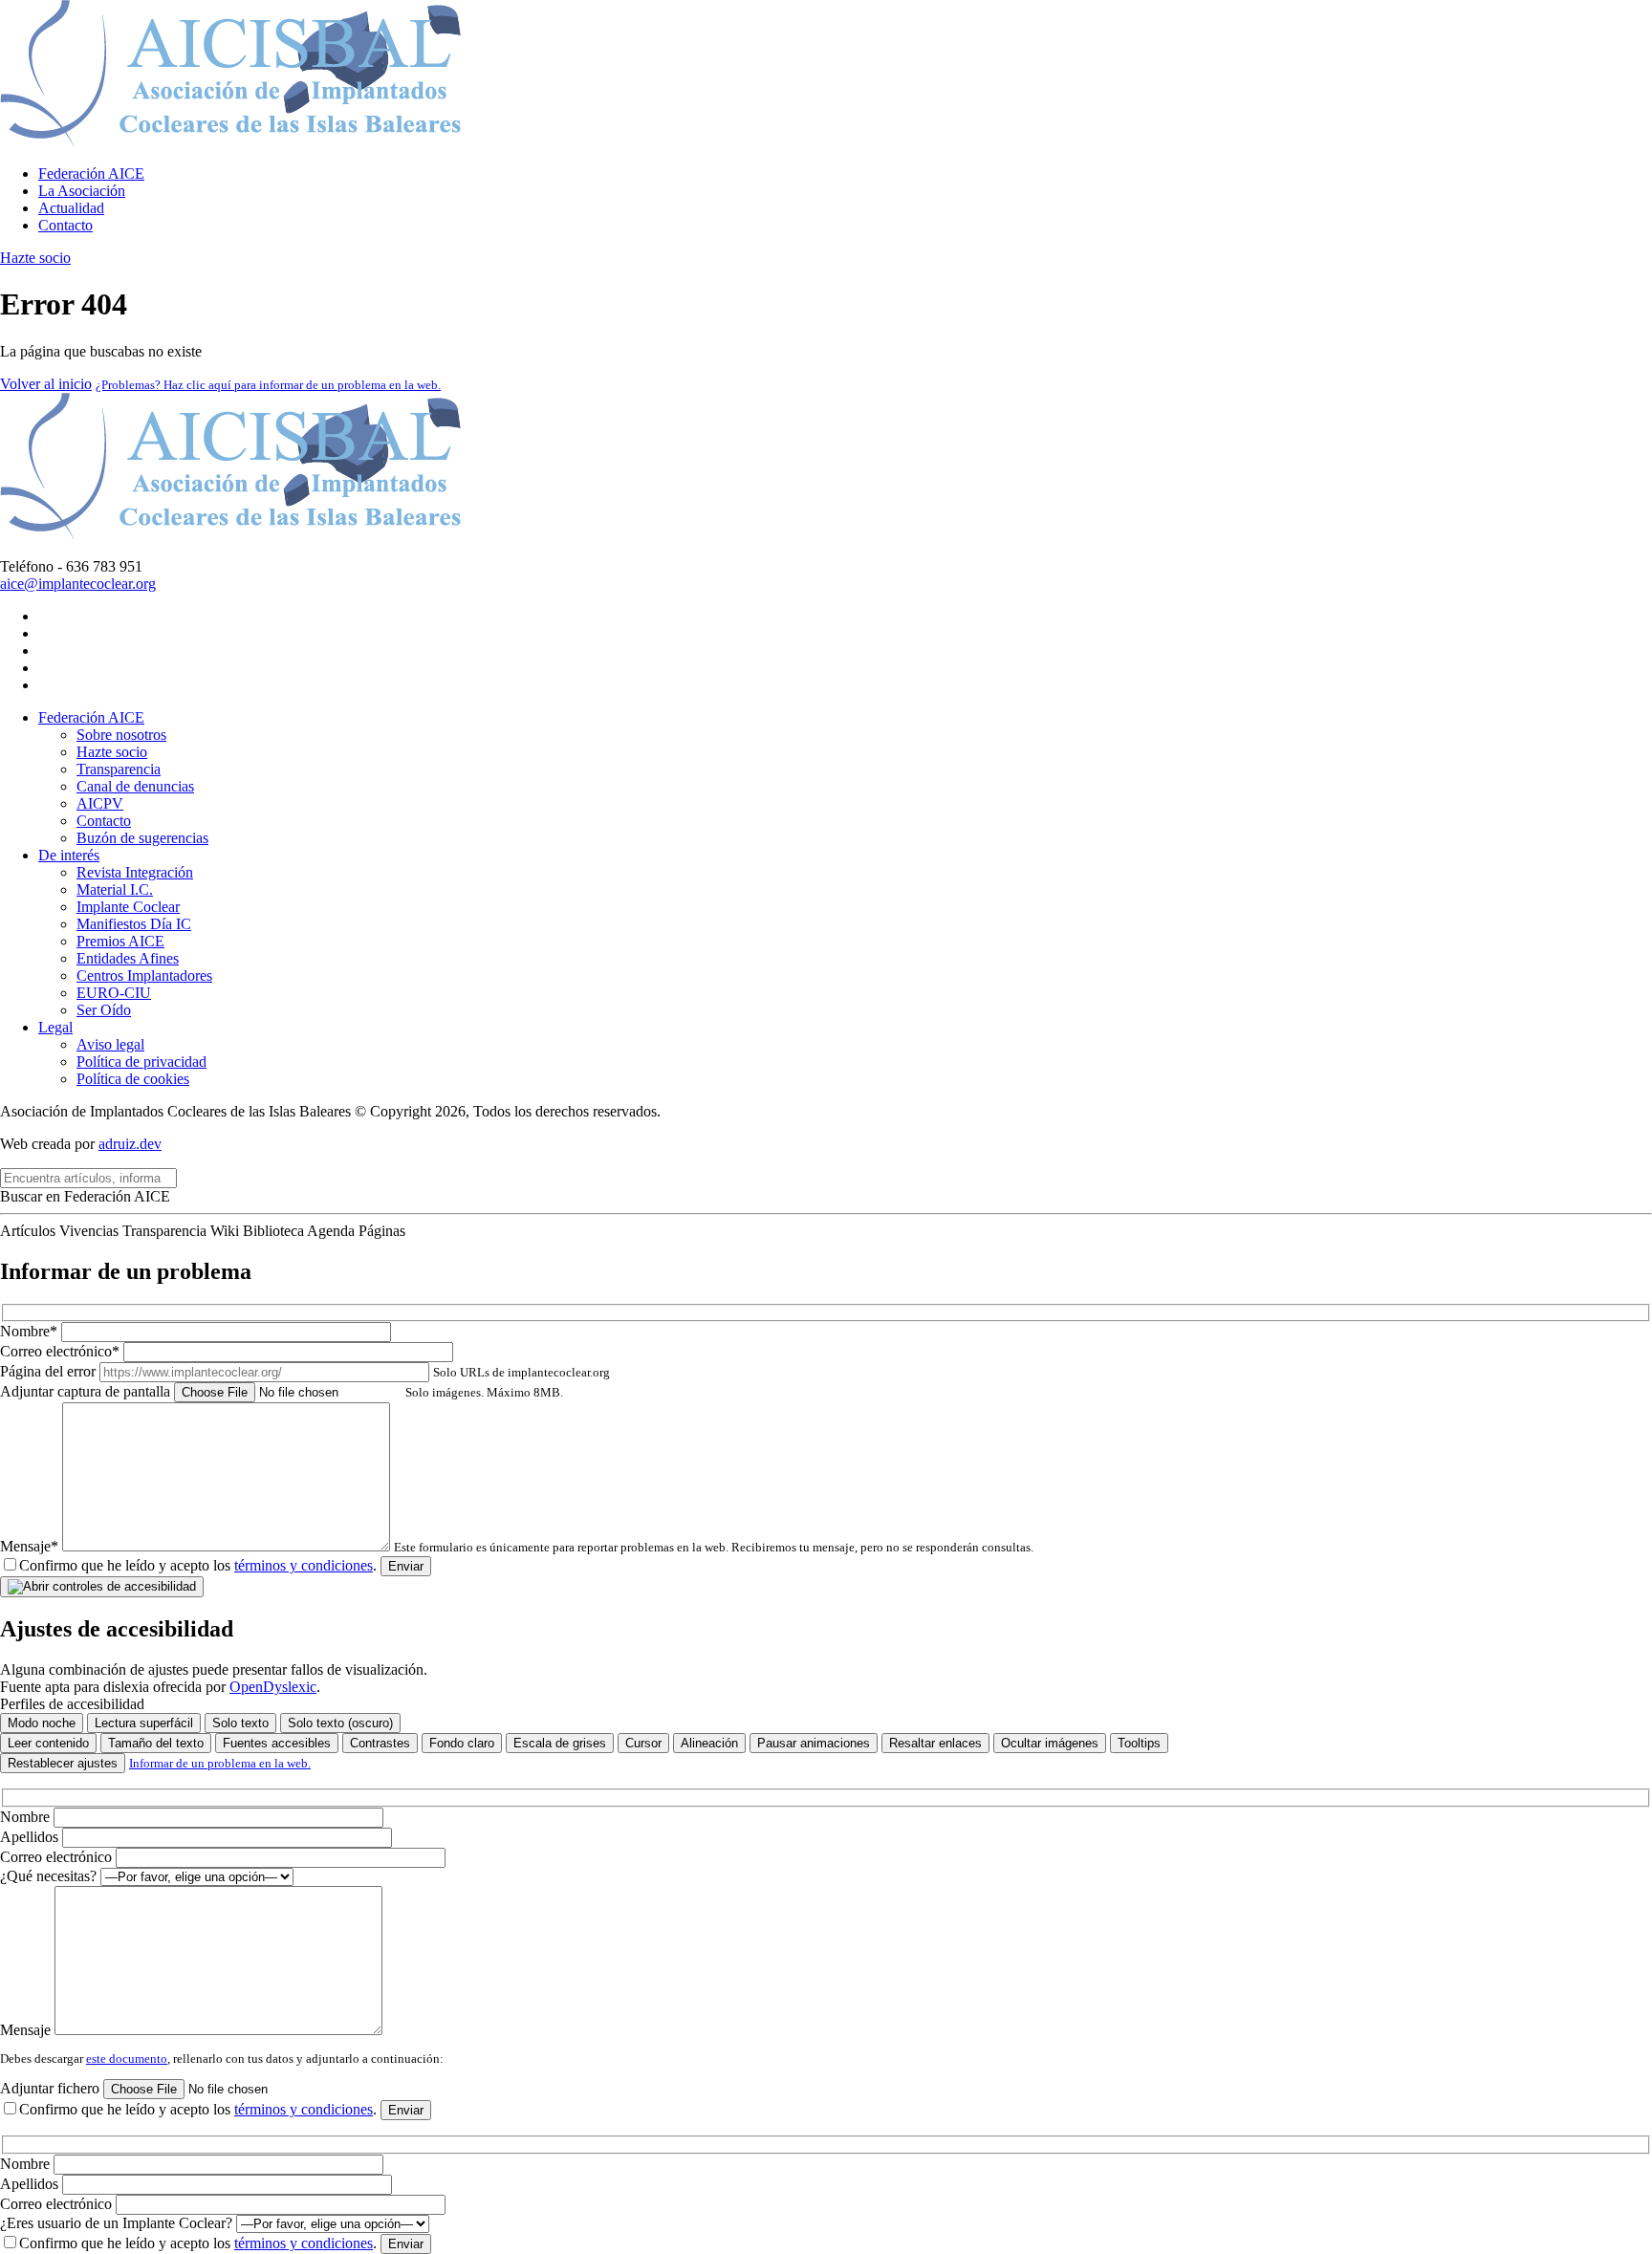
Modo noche (42, 1723)
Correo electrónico (58, 1857)
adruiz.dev (130, 1144)
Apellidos (31, 1837)
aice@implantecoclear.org (78, 584)
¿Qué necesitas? (50, 1876)
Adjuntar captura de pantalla (282, 1391)
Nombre (27, 1817)
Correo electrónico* (62, 1351)
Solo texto (240, 1723)
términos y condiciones (304, 1565)
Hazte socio (35, 258)
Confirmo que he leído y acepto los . (198, 1565)
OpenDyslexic (273, 1687)
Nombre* (31, 1331)
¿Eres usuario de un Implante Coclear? (118, 2223)
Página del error (305, 1371)
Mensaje (27, 2030)
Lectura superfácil (144, 1723)
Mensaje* (517, 1546)
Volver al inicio (46, 384)
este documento (127, 2059)
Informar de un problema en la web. (220, 1763)
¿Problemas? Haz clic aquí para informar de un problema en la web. (268, 385)
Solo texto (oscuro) (340, 1723)
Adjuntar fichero (52, 2088)
